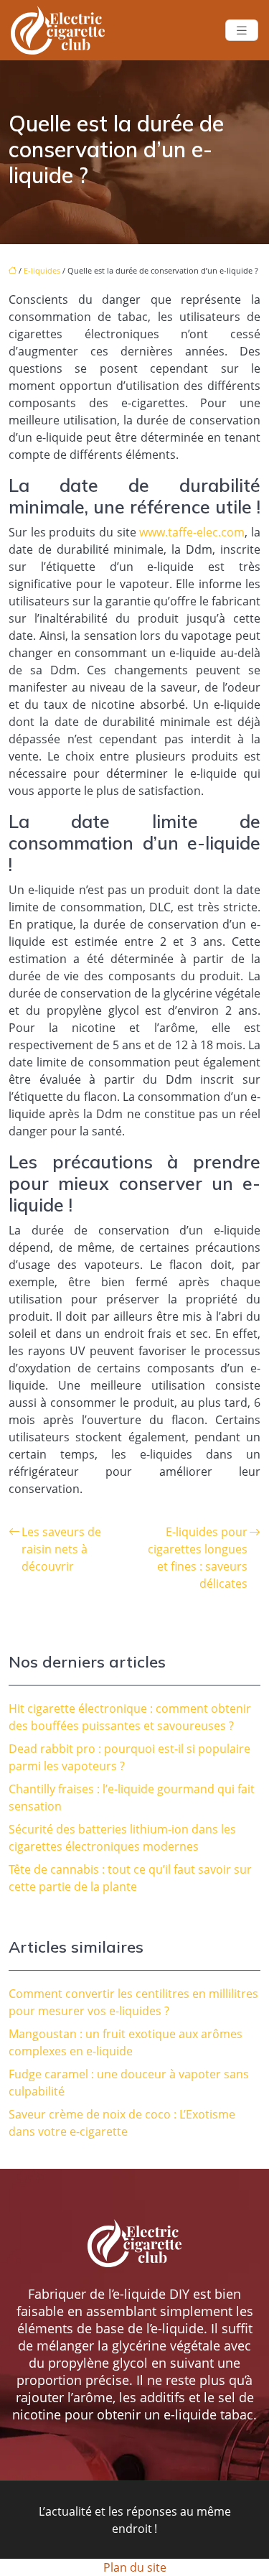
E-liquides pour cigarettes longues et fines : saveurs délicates (198, 1558)
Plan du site (135, 2567)
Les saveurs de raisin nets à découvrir (61, 1549)
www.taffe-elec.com (192, 532)
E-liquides (42, 270)
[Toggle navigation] (242, 31)
